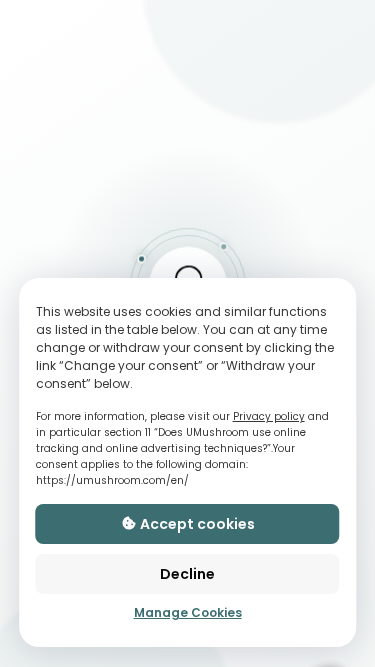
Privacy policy (269, 416)
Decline (187, 574)
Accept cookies (196, 524)
